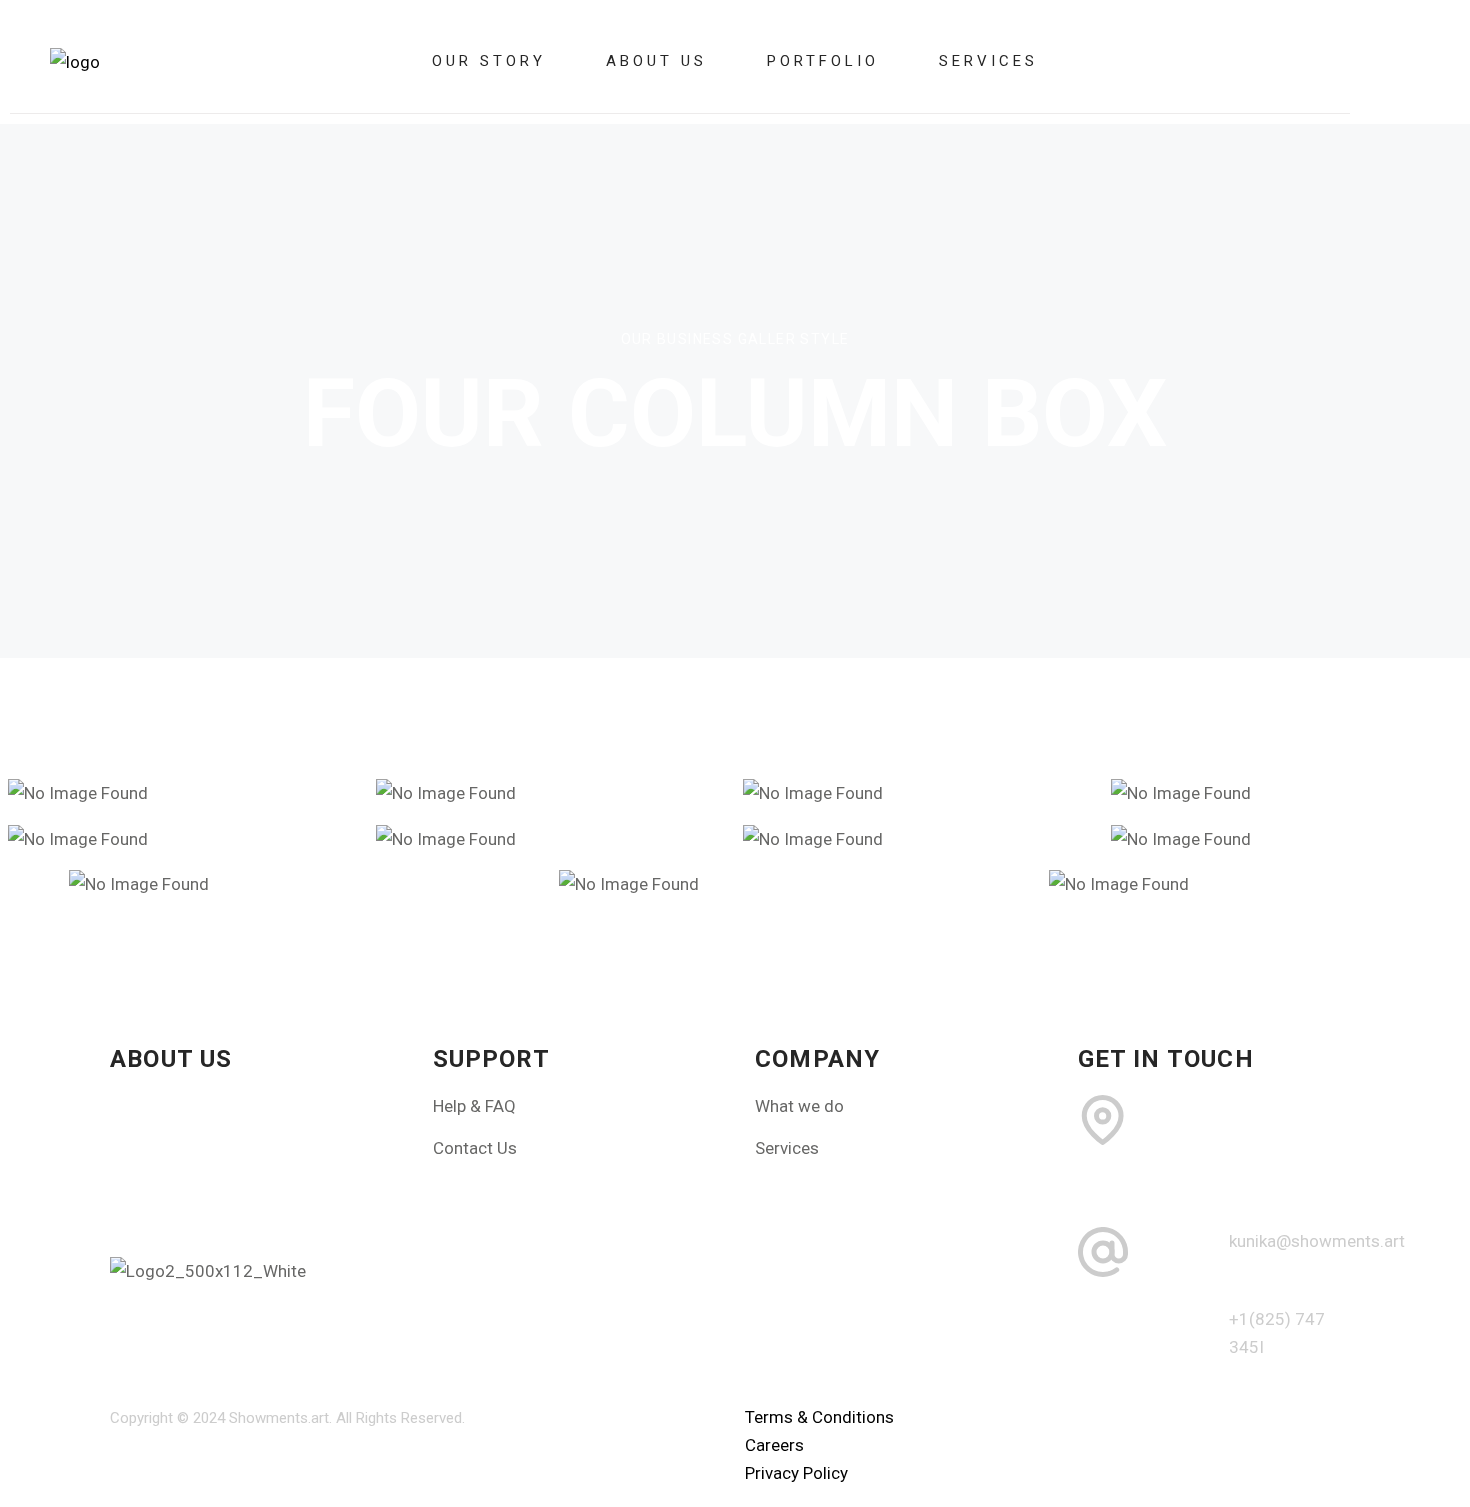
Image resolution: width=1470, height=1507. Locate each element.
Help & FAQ (474, 1106)
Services (988, 61)
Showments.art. (280, 1418)
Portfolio (823, 61)
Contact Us (475, 1148)
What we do (799, 1106)
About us (656, 61)
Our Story (489, 61)
